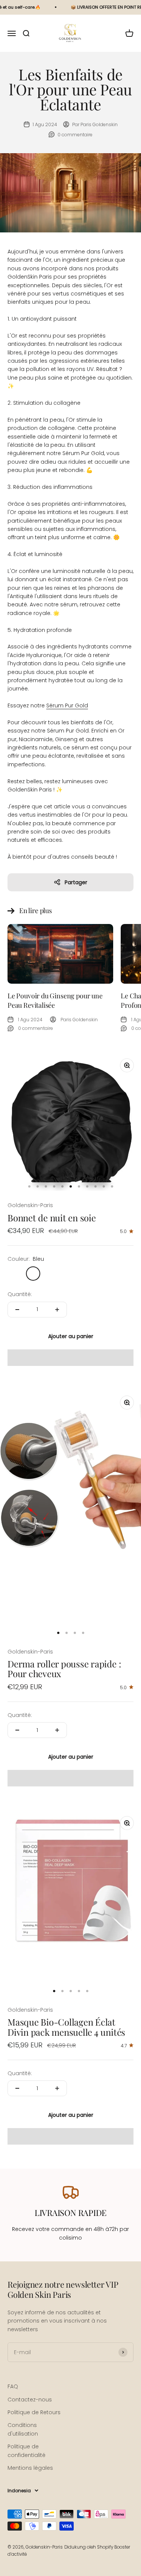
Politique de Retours (34, 2412)
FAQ (13, 2386)
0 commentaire (75, 135)
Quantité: (20, 1294)
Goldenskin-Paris (30, 1205)
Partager (76, 882)
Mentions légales (30, 2468)
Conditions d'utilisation (23, 2429)
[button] (70, 1358)
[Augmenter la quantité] (57, 1310)
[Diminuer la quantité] (17, 1310)
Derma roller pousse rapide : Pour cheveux (64, 1669)
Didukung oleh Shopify (89, 2547)
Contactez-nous (30, 2400)
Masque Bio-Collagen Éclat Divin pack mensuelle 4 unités (66, 2027)
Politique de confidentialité (27, 2451)
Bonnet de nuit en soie (52, 1218)
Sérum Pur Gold (67, 705)
